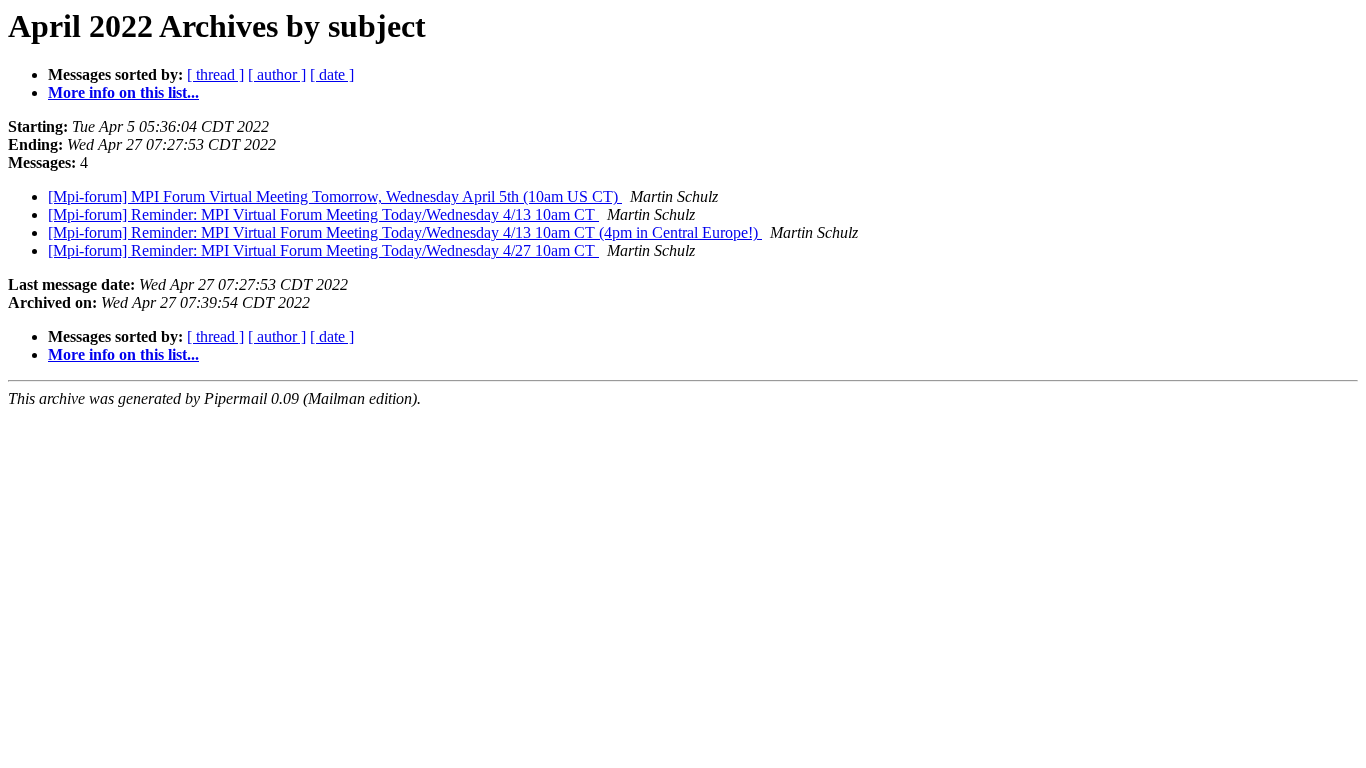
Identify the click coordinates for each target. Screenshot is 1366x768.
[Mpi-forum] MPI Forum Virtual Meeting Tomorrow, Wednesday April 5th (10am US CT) (335, 196)
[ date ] (332, 74)
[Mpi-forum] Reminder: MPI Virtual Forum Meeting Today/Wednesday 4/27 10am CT (323, 250)
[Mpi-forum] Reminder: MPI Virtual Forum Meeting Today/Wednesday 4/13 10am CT (323, 214)
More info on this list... (123, 92)
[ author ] (277, 74)
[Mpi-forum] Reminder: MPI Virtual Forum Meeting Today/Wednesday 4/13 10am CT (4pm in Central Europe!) (405, 232)
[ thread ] (215, 74)
